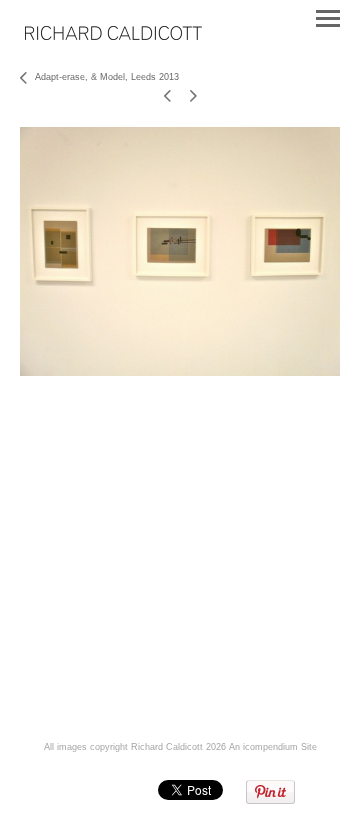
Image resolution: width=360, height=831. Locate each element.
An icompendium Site (273, 747)
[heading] (113, 36)
